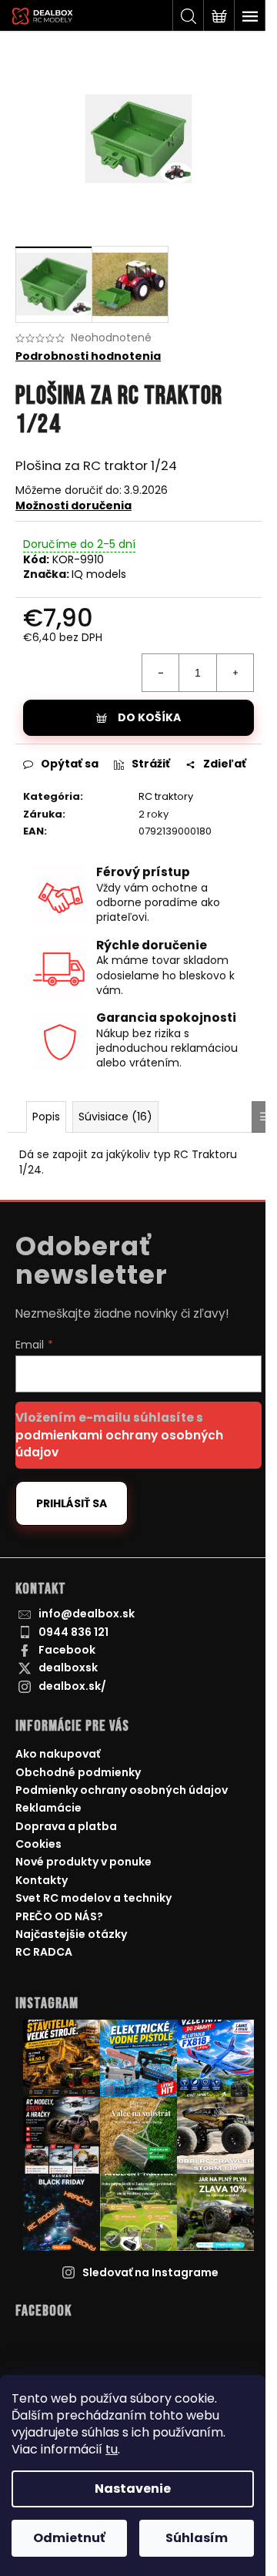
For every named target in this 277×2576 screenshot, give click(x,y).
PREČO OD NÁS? (59, 1916)
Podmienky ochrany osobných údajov (122, 1790)
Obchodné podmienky (78, 1772)
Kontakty (42, 1880)
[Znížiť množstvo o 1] (161, 673)
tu (112, 2449)
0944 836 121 (73, 1632)
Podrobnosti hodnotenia (88, 356)
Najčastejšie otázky (71, 1934)
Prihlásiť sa (72, 1503)
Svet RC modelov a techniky (93, 1898)
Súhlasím (197, 2538)
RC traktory (166, 796)
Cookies (38, 1844)
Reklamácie (48, 1808)
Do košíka (149, 717)
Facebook (67, 1650)
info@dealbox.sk (87, 1614)
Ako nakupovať (58, 1754)
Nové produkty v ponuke (83, 1862)
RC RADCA (44, 1952)
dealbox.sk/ (72, 1686)
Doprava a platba (66, 1826)
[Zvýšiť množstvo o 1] (235, 673)
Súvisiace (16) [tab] (115, 1117)
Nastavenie (133, 2489)
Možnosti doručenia (73, 505)
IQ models (99, 574)
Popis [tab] (46, 1117)
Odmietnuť (69, 2538)
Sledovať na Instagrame (150, 2272)
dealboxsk (68, 1668)
